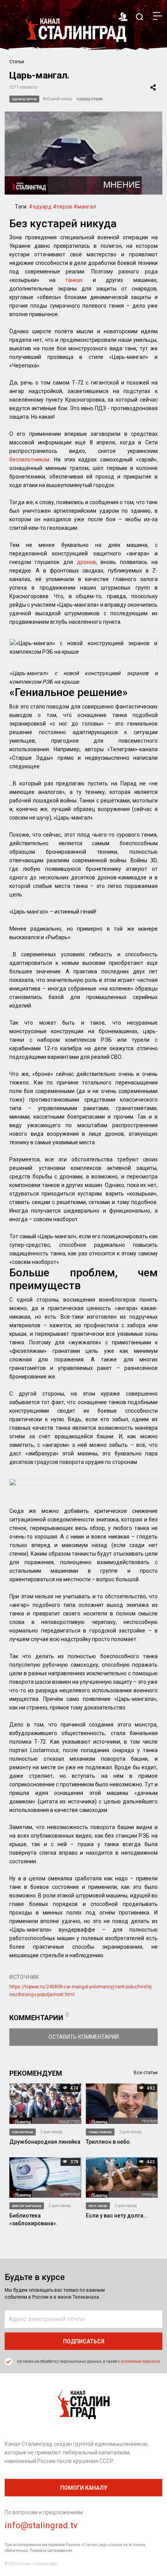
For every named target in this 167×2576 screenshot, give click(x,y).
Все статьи (146, 2073)
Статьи (17, 62)
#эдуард (40, 207)
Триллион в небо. (109, 2142)
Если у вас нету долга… (117, 2216)
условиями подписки (140, 2361)
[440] (122, 2177)
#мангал (85, 207)
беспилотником (29, 460)
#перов (63, 207)
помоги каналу (84, 2488)
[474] (45, 2103)
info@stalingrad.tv (41, 2525)
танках (74, 280)
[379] (45, 2177)
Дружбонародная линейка (45, 2142)
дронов (86, 562)
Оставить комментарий (84, 2037)
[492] (122, 2103)
